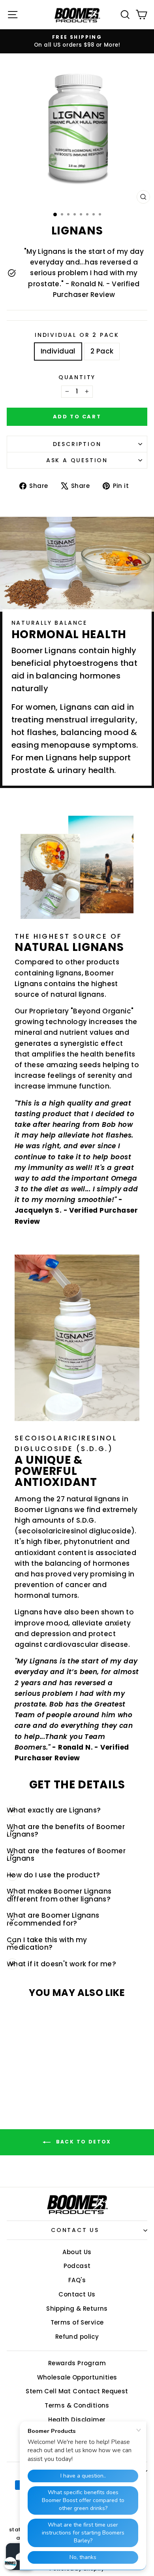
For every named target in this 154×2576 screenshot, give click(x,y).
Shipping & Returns (77, 2309)
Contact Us (75, 2230)
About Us (77, 2252)
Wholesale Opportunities (77, 2377)
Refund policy (77, 2337)
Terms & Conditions (77, 2405)
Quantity (77, 377)
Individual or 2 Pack (77, 335)
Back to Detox (83, 2142)
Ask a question (77, 460)
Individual (58, 351)
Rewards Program (77, 2363)
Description (77, 444)
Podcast (77, 2266)
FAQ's (77, 2280)
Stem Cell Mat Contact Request (77, 2391)
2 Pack (102, 351)
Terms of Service (77, 2322)
